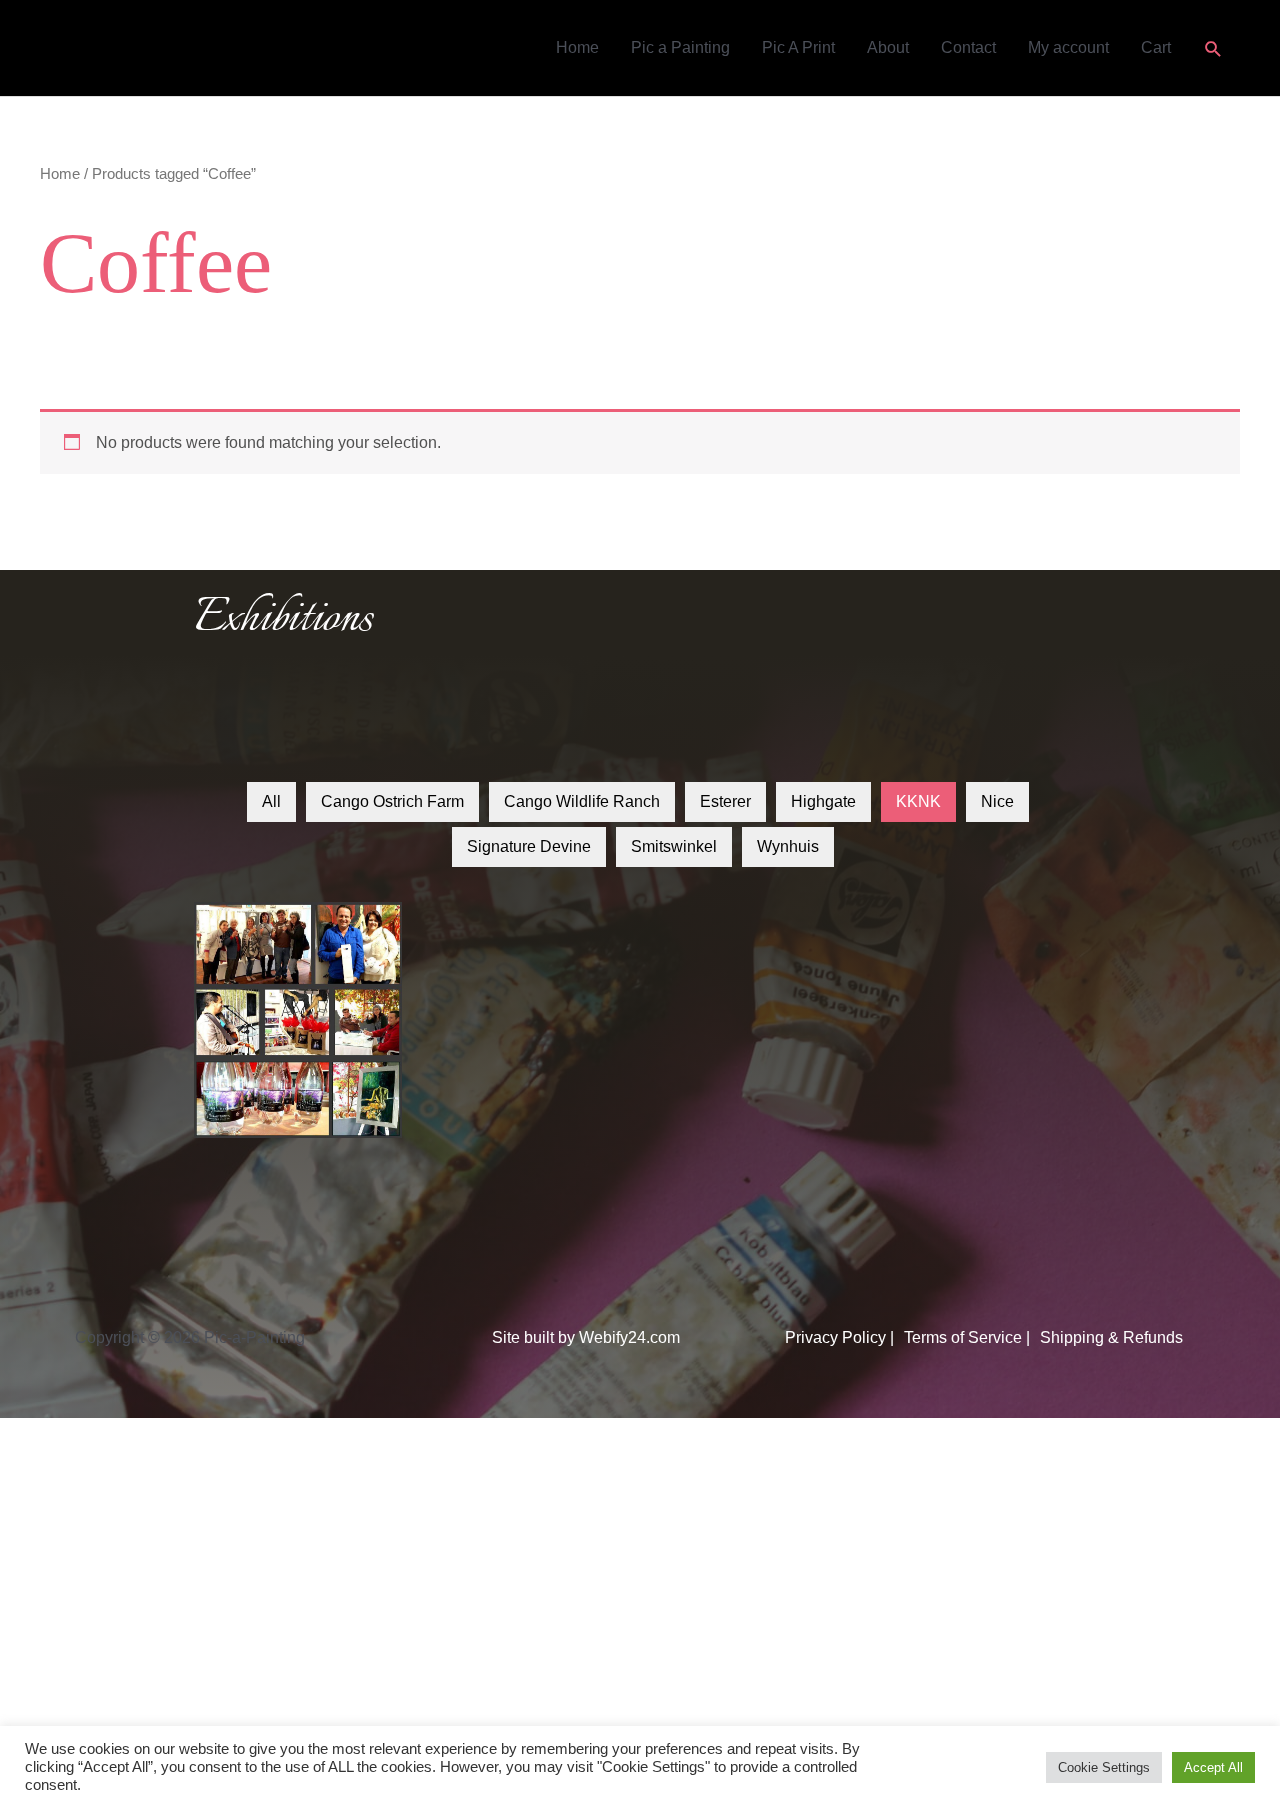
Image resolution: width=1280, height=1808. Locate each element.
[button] (1213, 48)
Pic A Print (798, 47)
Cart (1156, 47)
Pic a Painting (680, 47)
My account (1068, 47)
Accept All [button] (1213, 1767)
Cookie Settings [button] (1104, 1767)
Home (577, 47)
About (888, 47)
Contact (968, 47)
